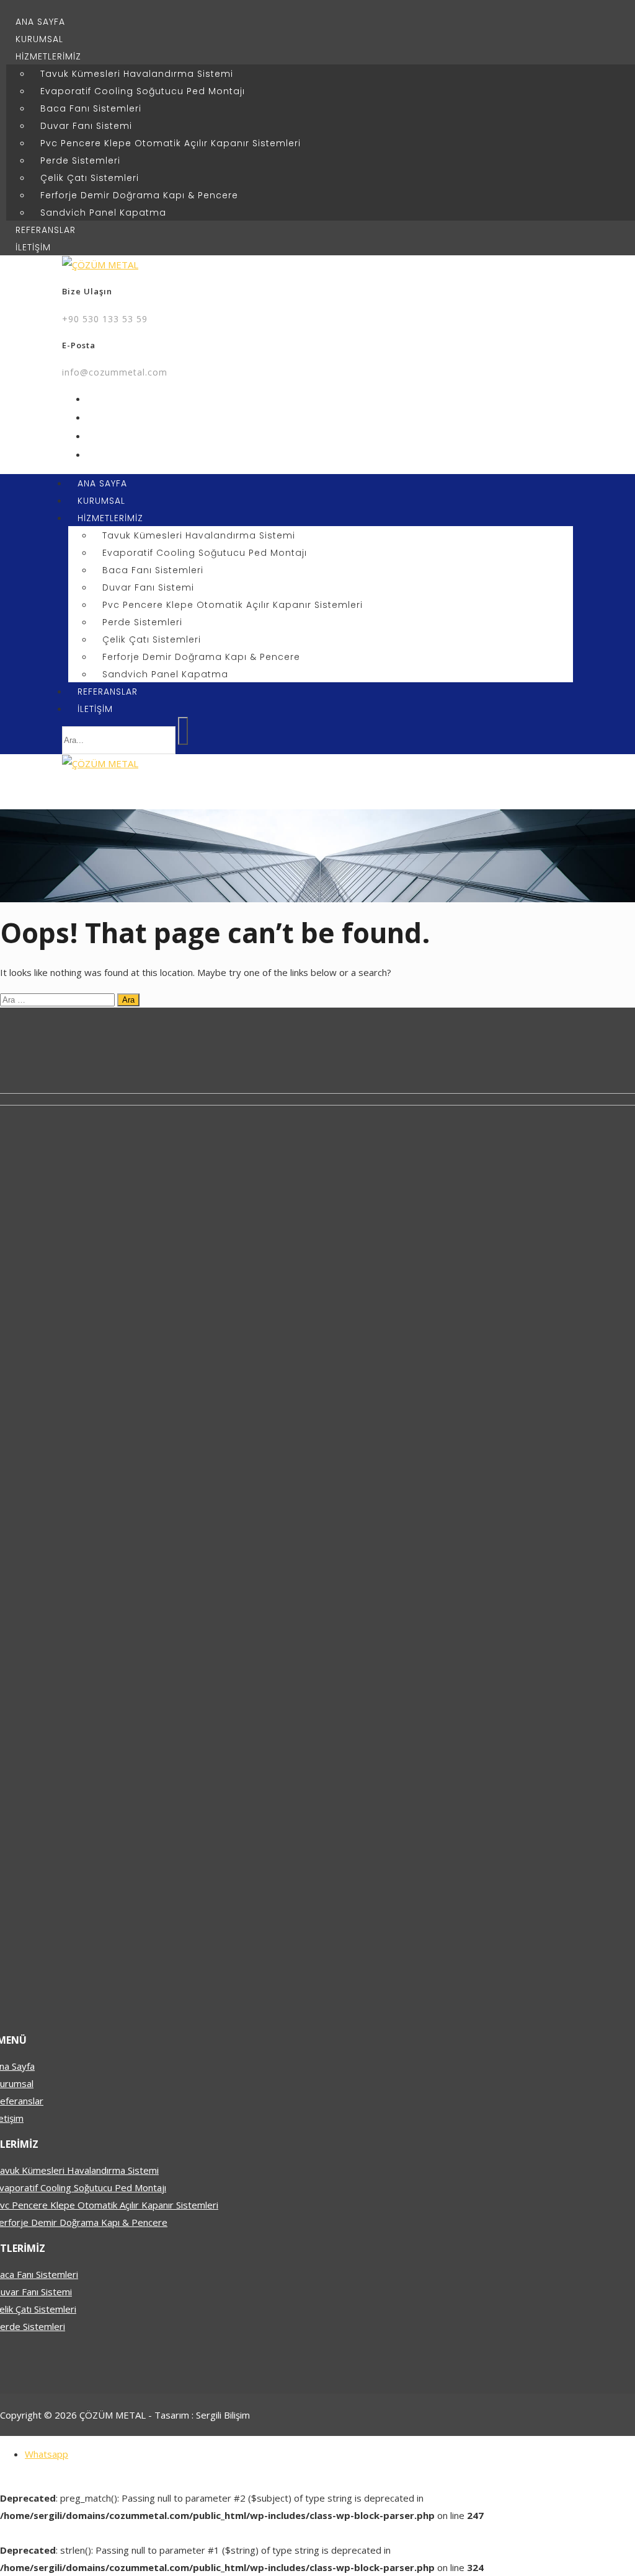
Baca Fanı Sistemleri (91, 108)
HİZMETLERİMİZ (48, 56)
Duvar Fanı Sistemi (86, 126)
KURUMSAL (39, 39)
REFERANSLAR (46, 230)
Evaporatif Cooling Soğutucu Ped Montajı (143, 91)
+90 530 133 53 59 (105, 319)
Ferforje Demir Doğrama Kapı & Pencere (139, 195)
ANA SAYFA (40, 22)
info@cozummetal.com (115, 372)
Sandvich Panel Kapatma (103, 213)
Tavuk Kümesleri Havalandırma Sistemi (137, 74)
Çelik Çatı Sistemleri (90, 178)
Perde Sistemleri (80, 160)
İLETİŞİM (33, 247)
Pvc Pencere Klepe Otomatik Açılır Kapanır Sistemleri (171, 143)
